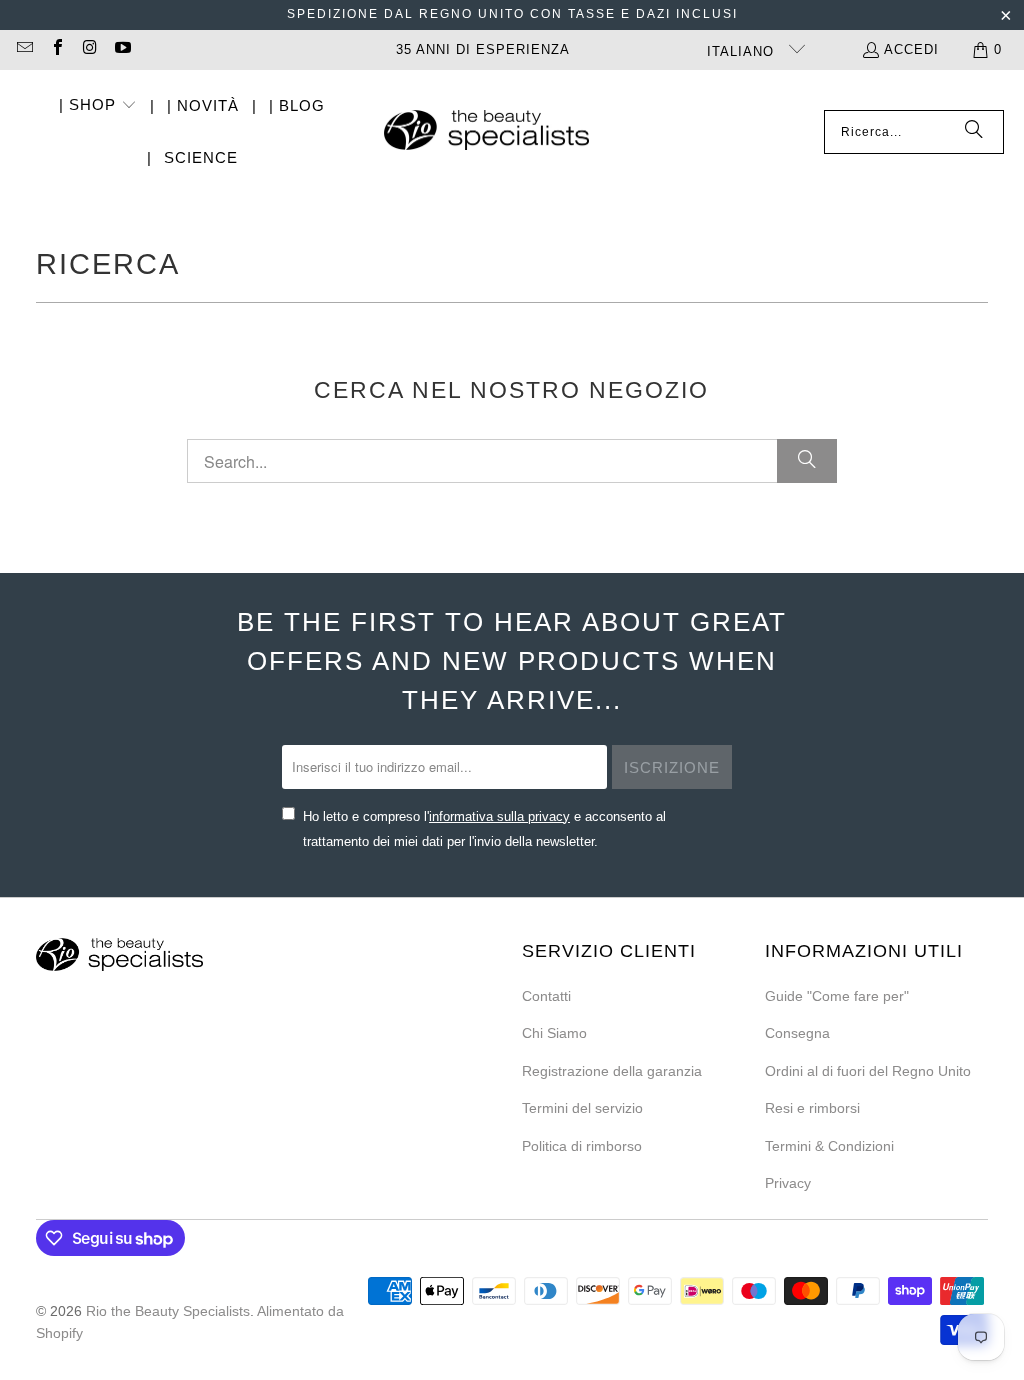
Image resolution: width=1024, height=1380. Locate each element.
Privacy (788, 1183)
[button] (98, 106)
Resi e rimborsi (812, 1108)
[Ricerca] (974, 132)
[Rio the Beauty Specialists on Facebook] (56, 49)
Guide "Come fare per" (837, 996)
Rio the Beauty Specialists (168, 1311)
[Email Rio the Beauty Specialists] (24, 49)
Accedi (911, 49)
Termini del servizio (582, 1108)
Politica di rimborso (582, 1146)
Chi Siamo (554, 1033)
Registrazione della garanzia (612, 1071)
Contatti (546, 996)
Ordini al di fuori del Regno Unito (868, 1071)
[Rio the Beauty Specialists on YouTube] (121, 49)
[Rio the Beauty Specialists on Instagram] (89, 49)
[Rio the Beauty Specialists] (486, 132)
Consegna (797, 1033)
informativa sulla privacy (499, 816)
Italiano (743, 51)
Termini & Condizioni (829, 1146)
